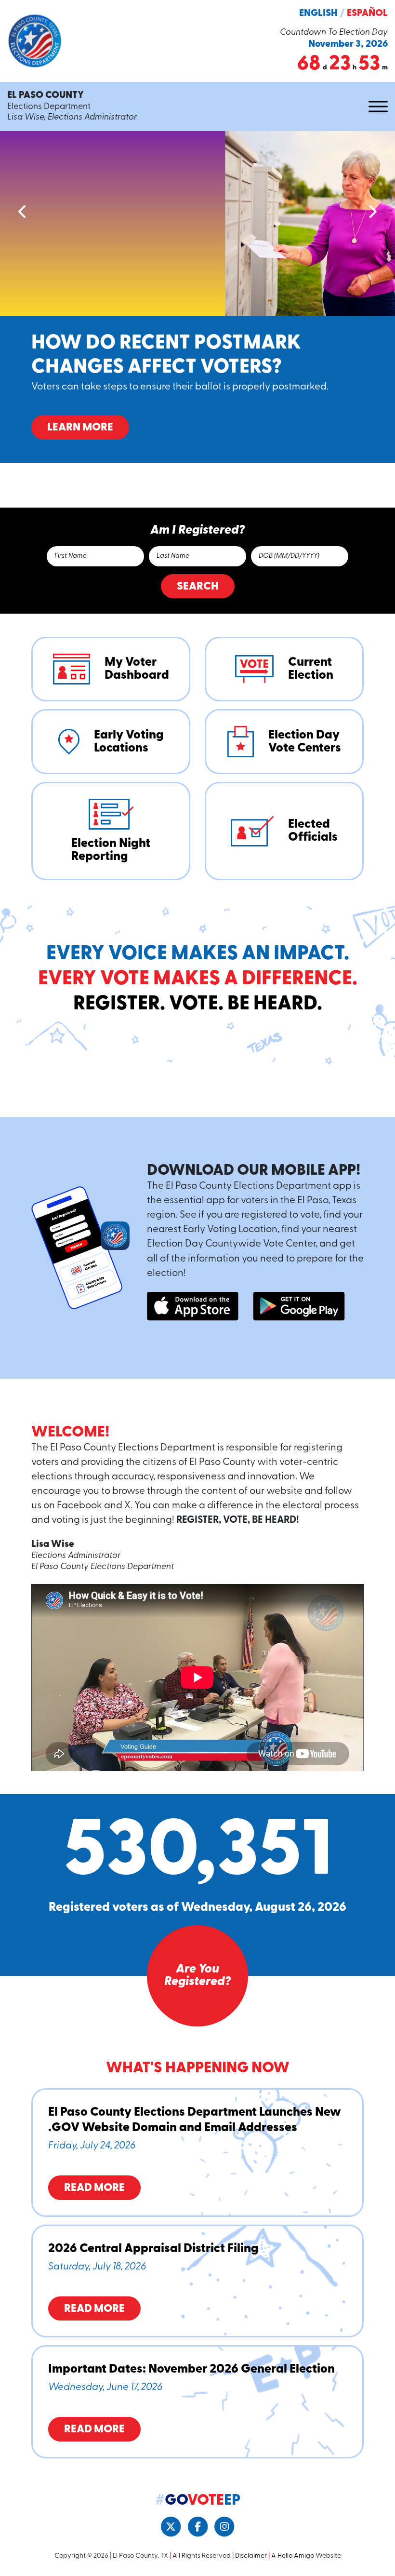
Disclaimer (251, 2556)
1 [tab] (172, 490)
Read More (94, 2188)
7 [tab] (230, 490)
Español (367, 13)
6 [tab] (221, 490)
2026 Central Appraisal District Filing (153, 2249)
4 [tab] (201, 490)
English (318, 13)
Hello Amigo (296, 2556)
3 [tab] (192, 490)
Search (198, 587)
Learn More (80, 428)
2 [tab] (182, 490)
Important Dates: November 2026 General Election (191, 2369)
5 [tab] (211, 490)
